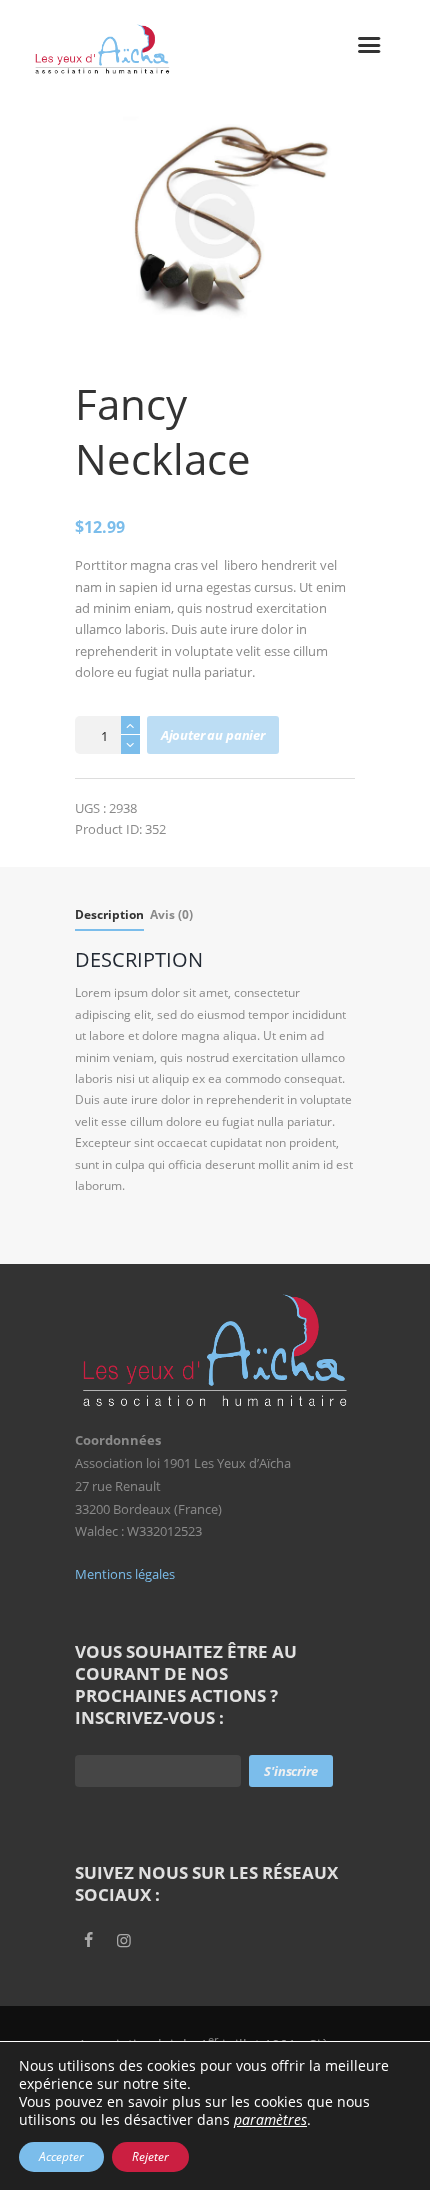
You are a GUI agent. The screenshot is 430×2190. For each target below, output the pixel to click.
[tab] (109, 917)
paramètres (270, 2120)
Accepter (61, 2156)
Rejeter (150, 2156)
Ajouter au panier (213, 735)
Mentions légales (125, 1574)
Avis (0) (171, 914)
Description (109, 914)
